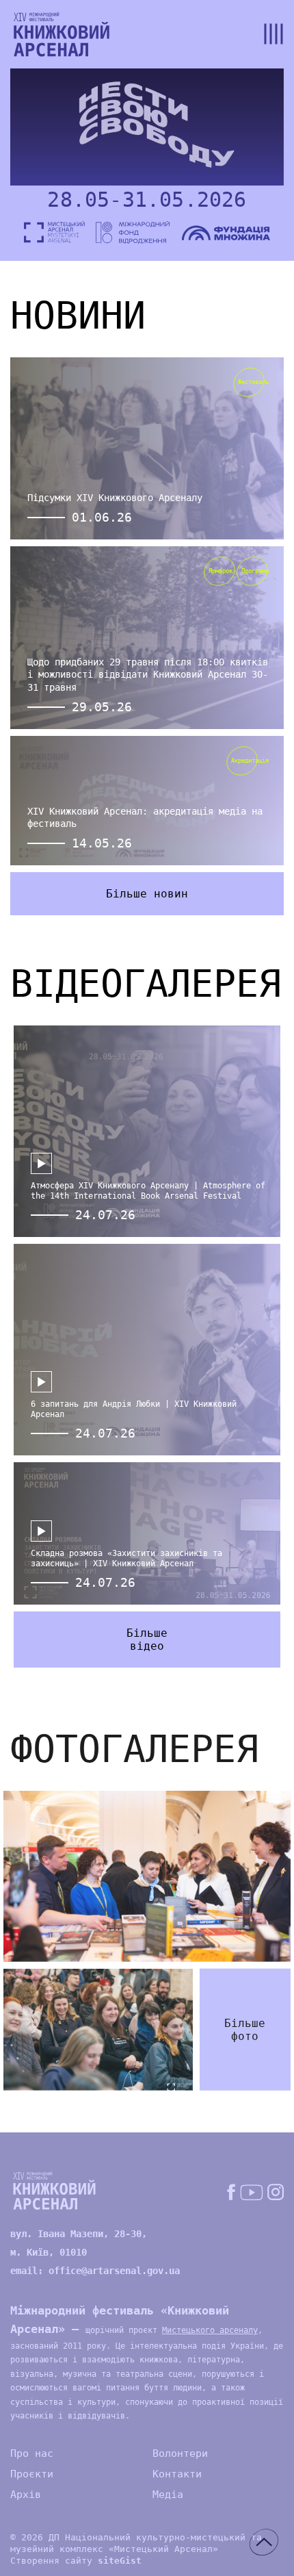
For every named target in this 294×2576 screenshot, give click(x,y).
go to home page (62, 34)
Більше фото (245, 2029)
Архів (26, 2495)
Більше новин (147, 894)
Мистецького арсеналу (210, 2330)
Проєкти (32, 2474)
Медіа (168, 2495)
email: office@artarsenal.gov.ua (95, 2271)
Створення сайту (76, 2561)
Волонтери (180, 2453)
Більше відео (147, 1640)
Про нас (32, 2453)
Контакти (177, 2474)
